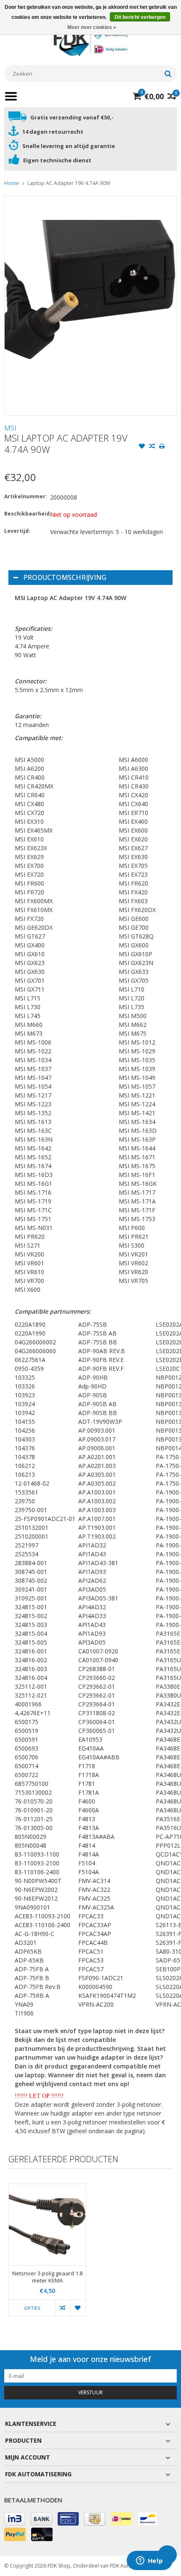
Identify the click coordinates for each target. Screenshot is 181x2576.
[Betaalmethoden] (15, 2519)
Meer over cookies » (92, 27)
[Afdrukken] (162, 447)
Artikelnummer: (25, 496)
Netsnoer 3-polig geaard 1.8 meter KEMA (47, 2277)
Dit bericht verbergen (140, 17)
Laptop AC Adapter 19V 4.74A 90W (69, 183)
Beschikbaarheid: (25, 514)
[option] (47, 2254)
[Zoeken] (168, 74)
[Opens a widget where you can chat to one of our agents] (149, 2561)
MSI (10, 428)
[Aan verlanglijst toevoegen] (142, 447)
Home (12, 183)
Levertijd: (17, 531)
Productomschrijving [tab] (65, 577)
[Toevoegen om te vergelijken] (152, 447)
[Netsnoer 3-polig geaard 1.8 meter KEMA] (47, 2225)
